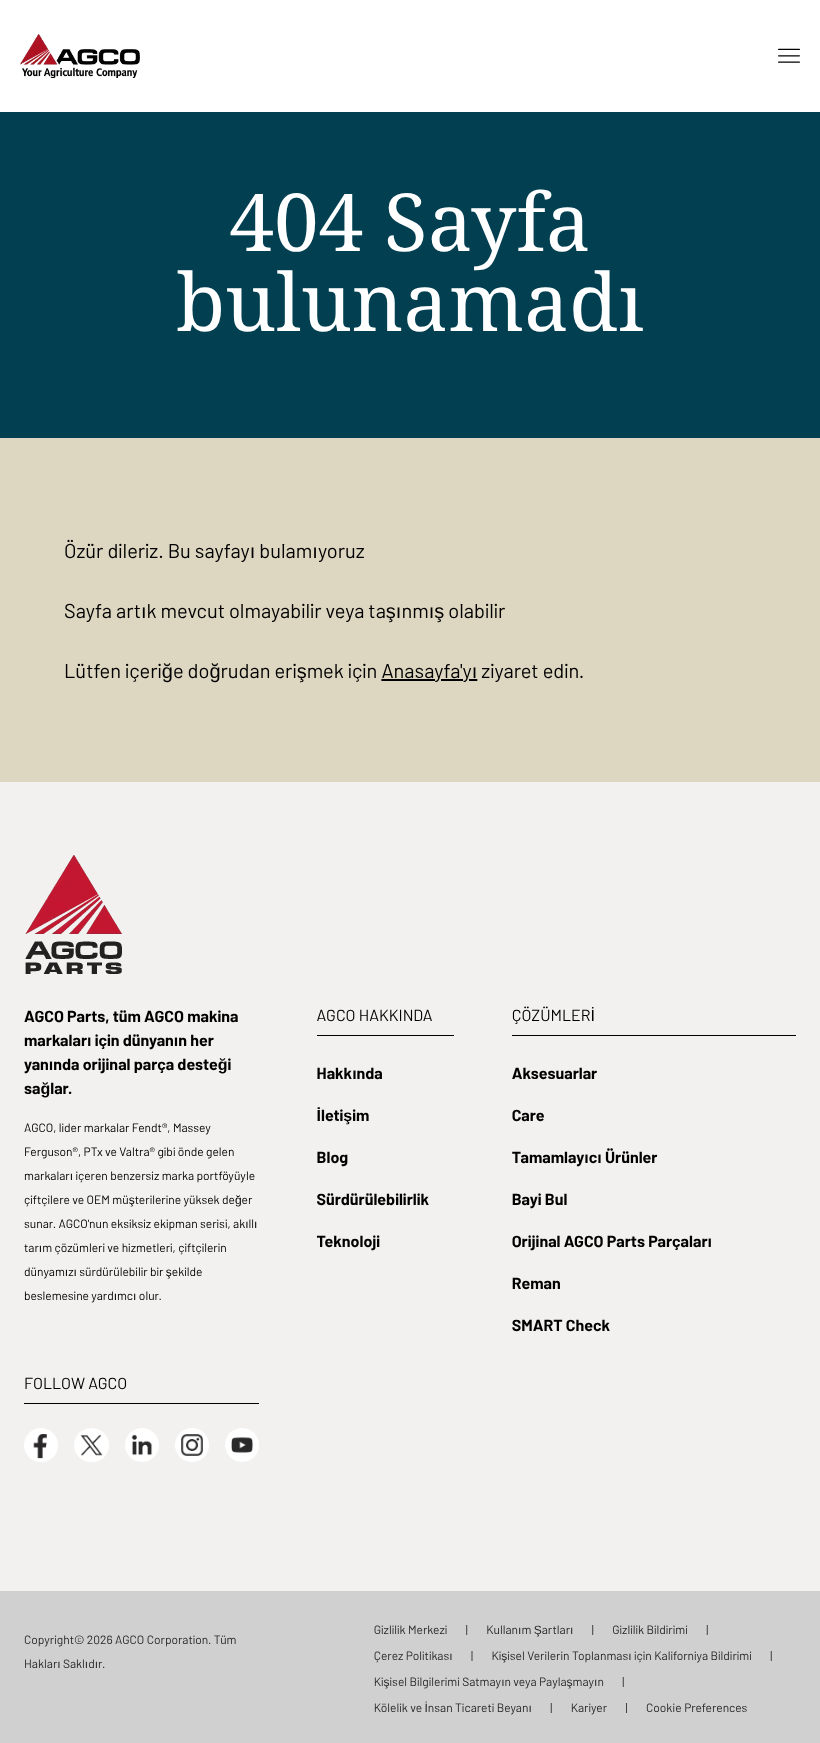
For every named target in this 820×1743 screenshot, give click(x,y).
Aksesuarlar (555, 1072)
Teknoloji (349, 1240)
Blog (333, 1156)
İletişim (343, 1114)
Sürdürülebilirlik (373, 1198)
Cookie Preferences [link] (696, 1707)
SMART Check (561, 1324)
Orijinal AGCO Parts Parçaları (612, 1240)
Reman (536, 1282)
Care (528, 1114)
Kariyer (589, 1707)
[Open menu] (789, 56)
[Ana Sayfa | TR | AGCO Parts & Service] (80, 54)
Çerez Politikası (413, 1655)
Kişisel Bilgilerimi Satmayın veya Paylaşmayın (489, 1681)
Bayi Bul (540, 1198)
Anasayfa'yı (429, 670)
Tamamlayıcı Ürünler (585, 1156)
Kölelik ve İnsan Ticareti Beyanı (453, 1707)
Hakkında (350, 1072)
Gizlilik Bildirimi (650, 1629)
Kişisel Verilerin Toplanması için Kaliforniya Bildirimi (621, 1655)
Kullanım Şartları (529, 1629)
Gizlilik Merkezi (411, 1629)
